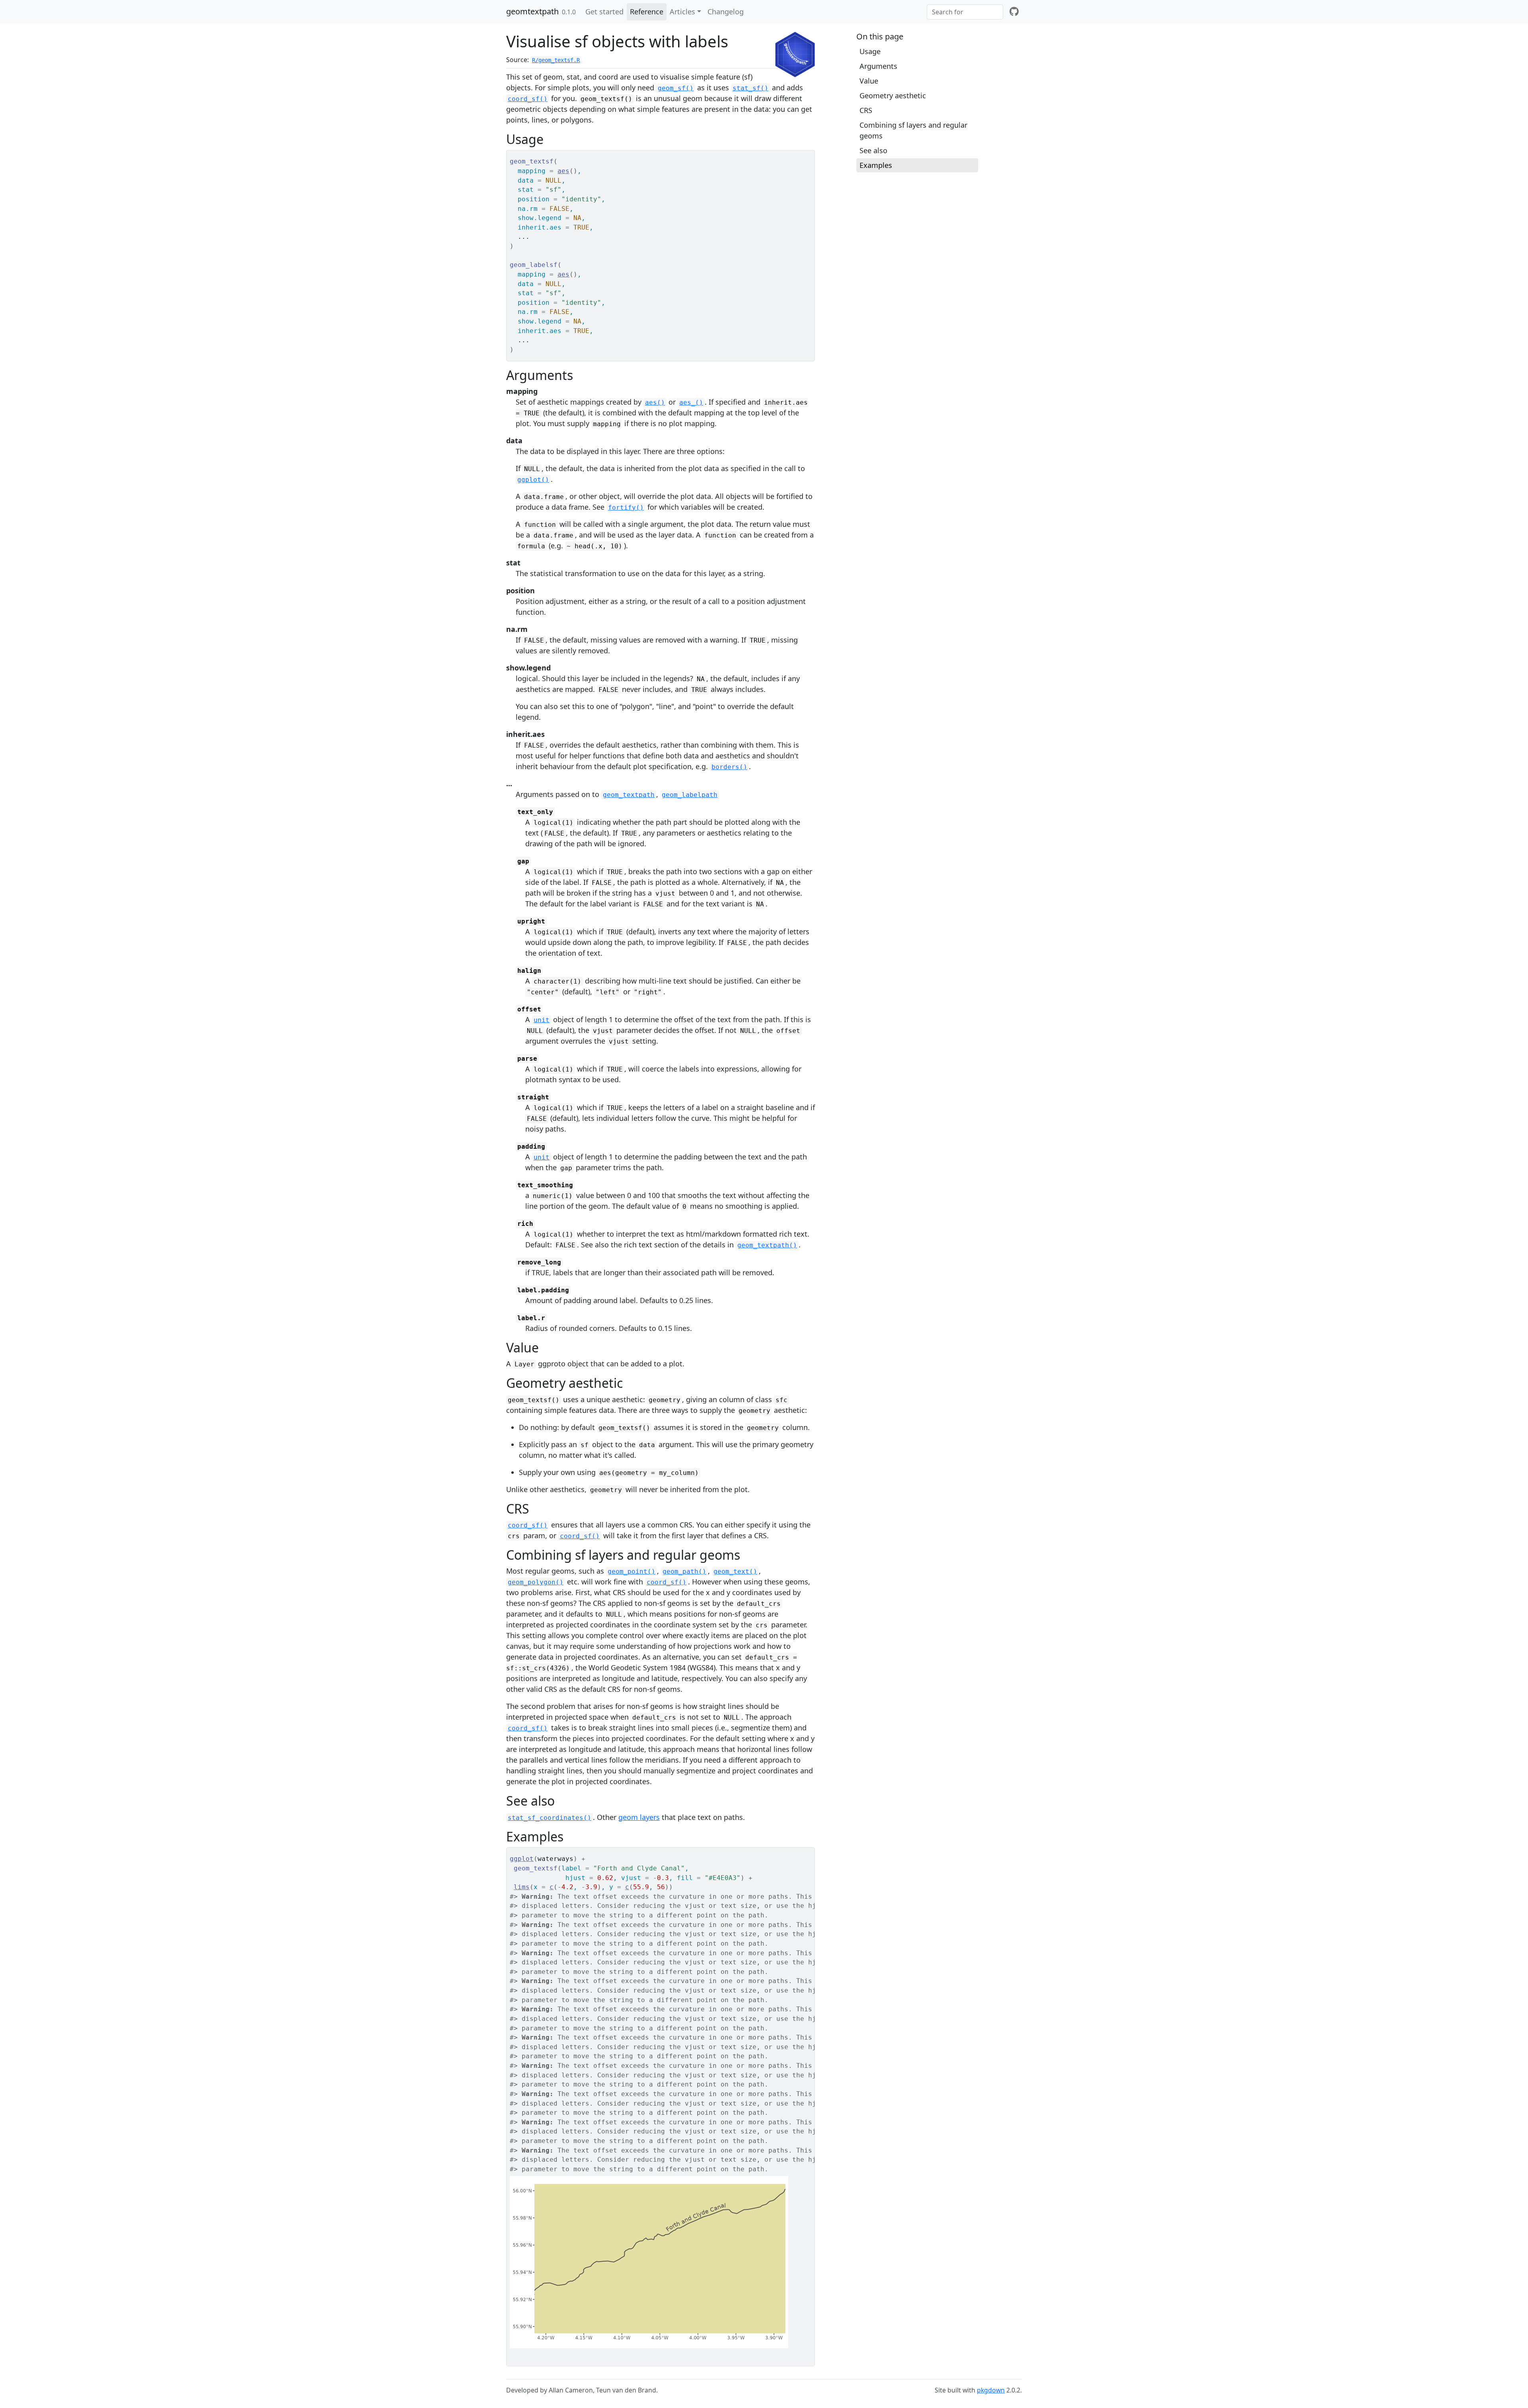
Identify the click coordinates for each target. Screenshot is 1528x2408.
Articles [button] (682, 12)
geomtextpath (532, 11)
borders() (729, 767)
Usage (870, 51)
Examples (876, 165)
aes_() (691, 402)
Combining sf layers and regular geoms (913, 130)
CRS (866, 110)
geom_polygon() (536, 1582)
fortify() (626, 508)
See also (873, 150)
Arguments (878, 66)
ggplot (522, 1859)
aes (563, 171)
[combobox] (965, 12)
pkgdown (991, 2390)
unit (542, 1020)
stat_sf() (750, 88)
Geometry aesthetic (893, 95)
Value (869, 81)
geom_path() (684, 1571)
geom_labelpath (690, 795)
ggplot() (533, 480)
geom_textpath (629, 795)
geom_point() (631, 1571)
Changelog (726, 12)
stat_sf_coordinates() (550, 1818)
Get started (604, 12)
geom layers (639, 1817)
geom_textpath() (767, 1245)
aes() (655, 402)
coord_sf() (528, 99)
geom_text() (735, 1571)
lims (522, 1887)
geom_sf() (676, 88)
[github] (1014, 12)
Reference (647, 12)
